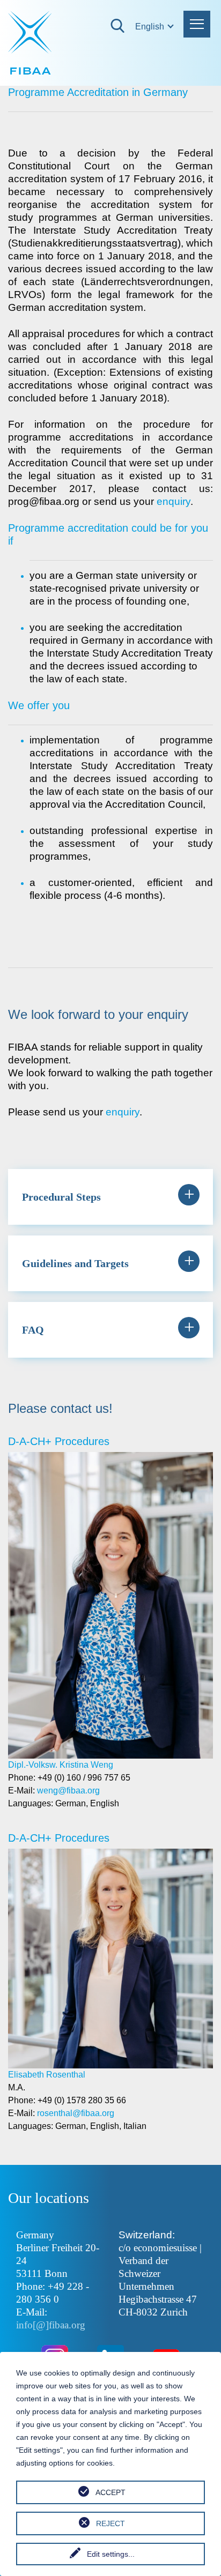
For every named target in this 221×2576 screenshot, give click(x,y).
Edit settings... (111, 2554)
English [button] (141, 27)
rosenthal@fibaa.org (76, 2113)
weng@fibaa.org (68, 1790)
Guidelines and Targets (75, 1263)
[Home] (31, 43)
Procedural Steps (61, 1197)
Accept (110, 2492)
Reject (110, 2523)
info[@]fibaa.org (51, 2325)
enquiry (174, 501)
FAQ (33, 1330)
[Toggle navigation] (197, 24)
